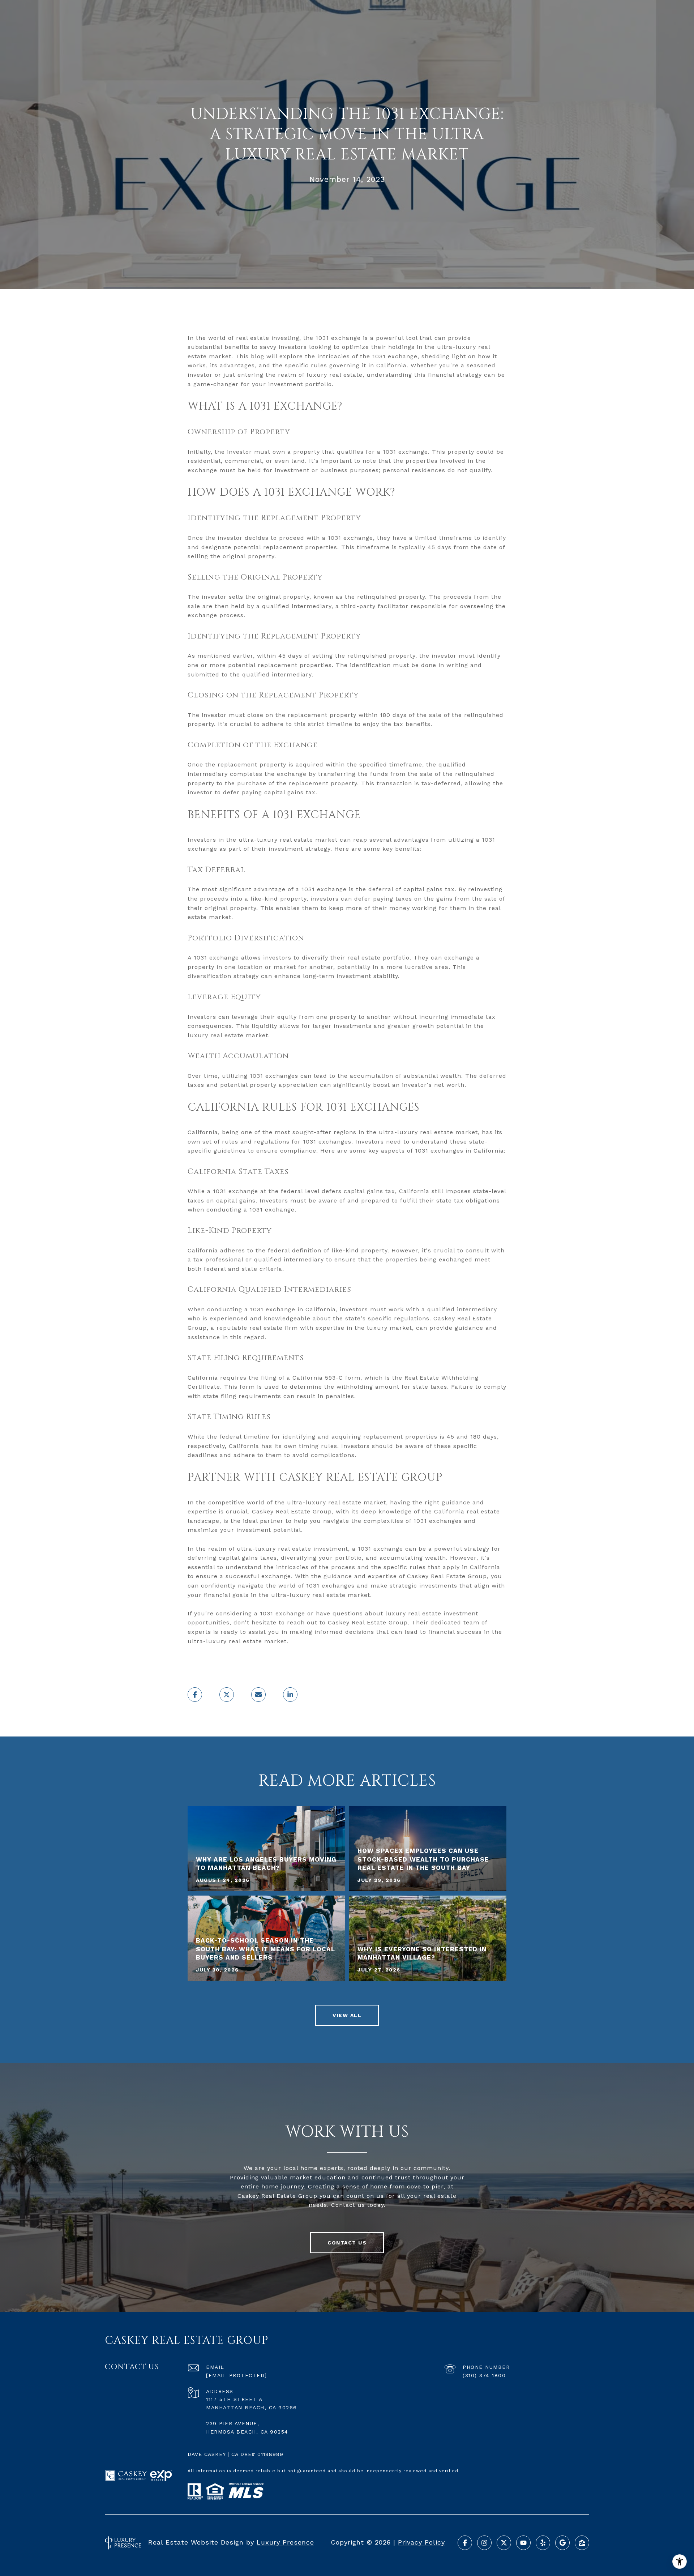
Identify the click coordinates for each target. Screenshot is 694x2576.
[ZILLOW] (582, 2543)
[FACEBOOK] (465, 2543)
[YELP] (543, 2543)
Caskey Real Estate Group (368, 1622)
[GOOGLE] (562, 2543)
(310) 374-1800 (484, 2375)
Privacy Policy (421, 2542)
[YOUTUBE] (523, 2543)
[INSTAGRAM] (484, 2543)
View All (347, 2015)
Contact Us (347, 2243)
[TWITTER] (504, 2543)
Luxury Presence (285, 2542)
